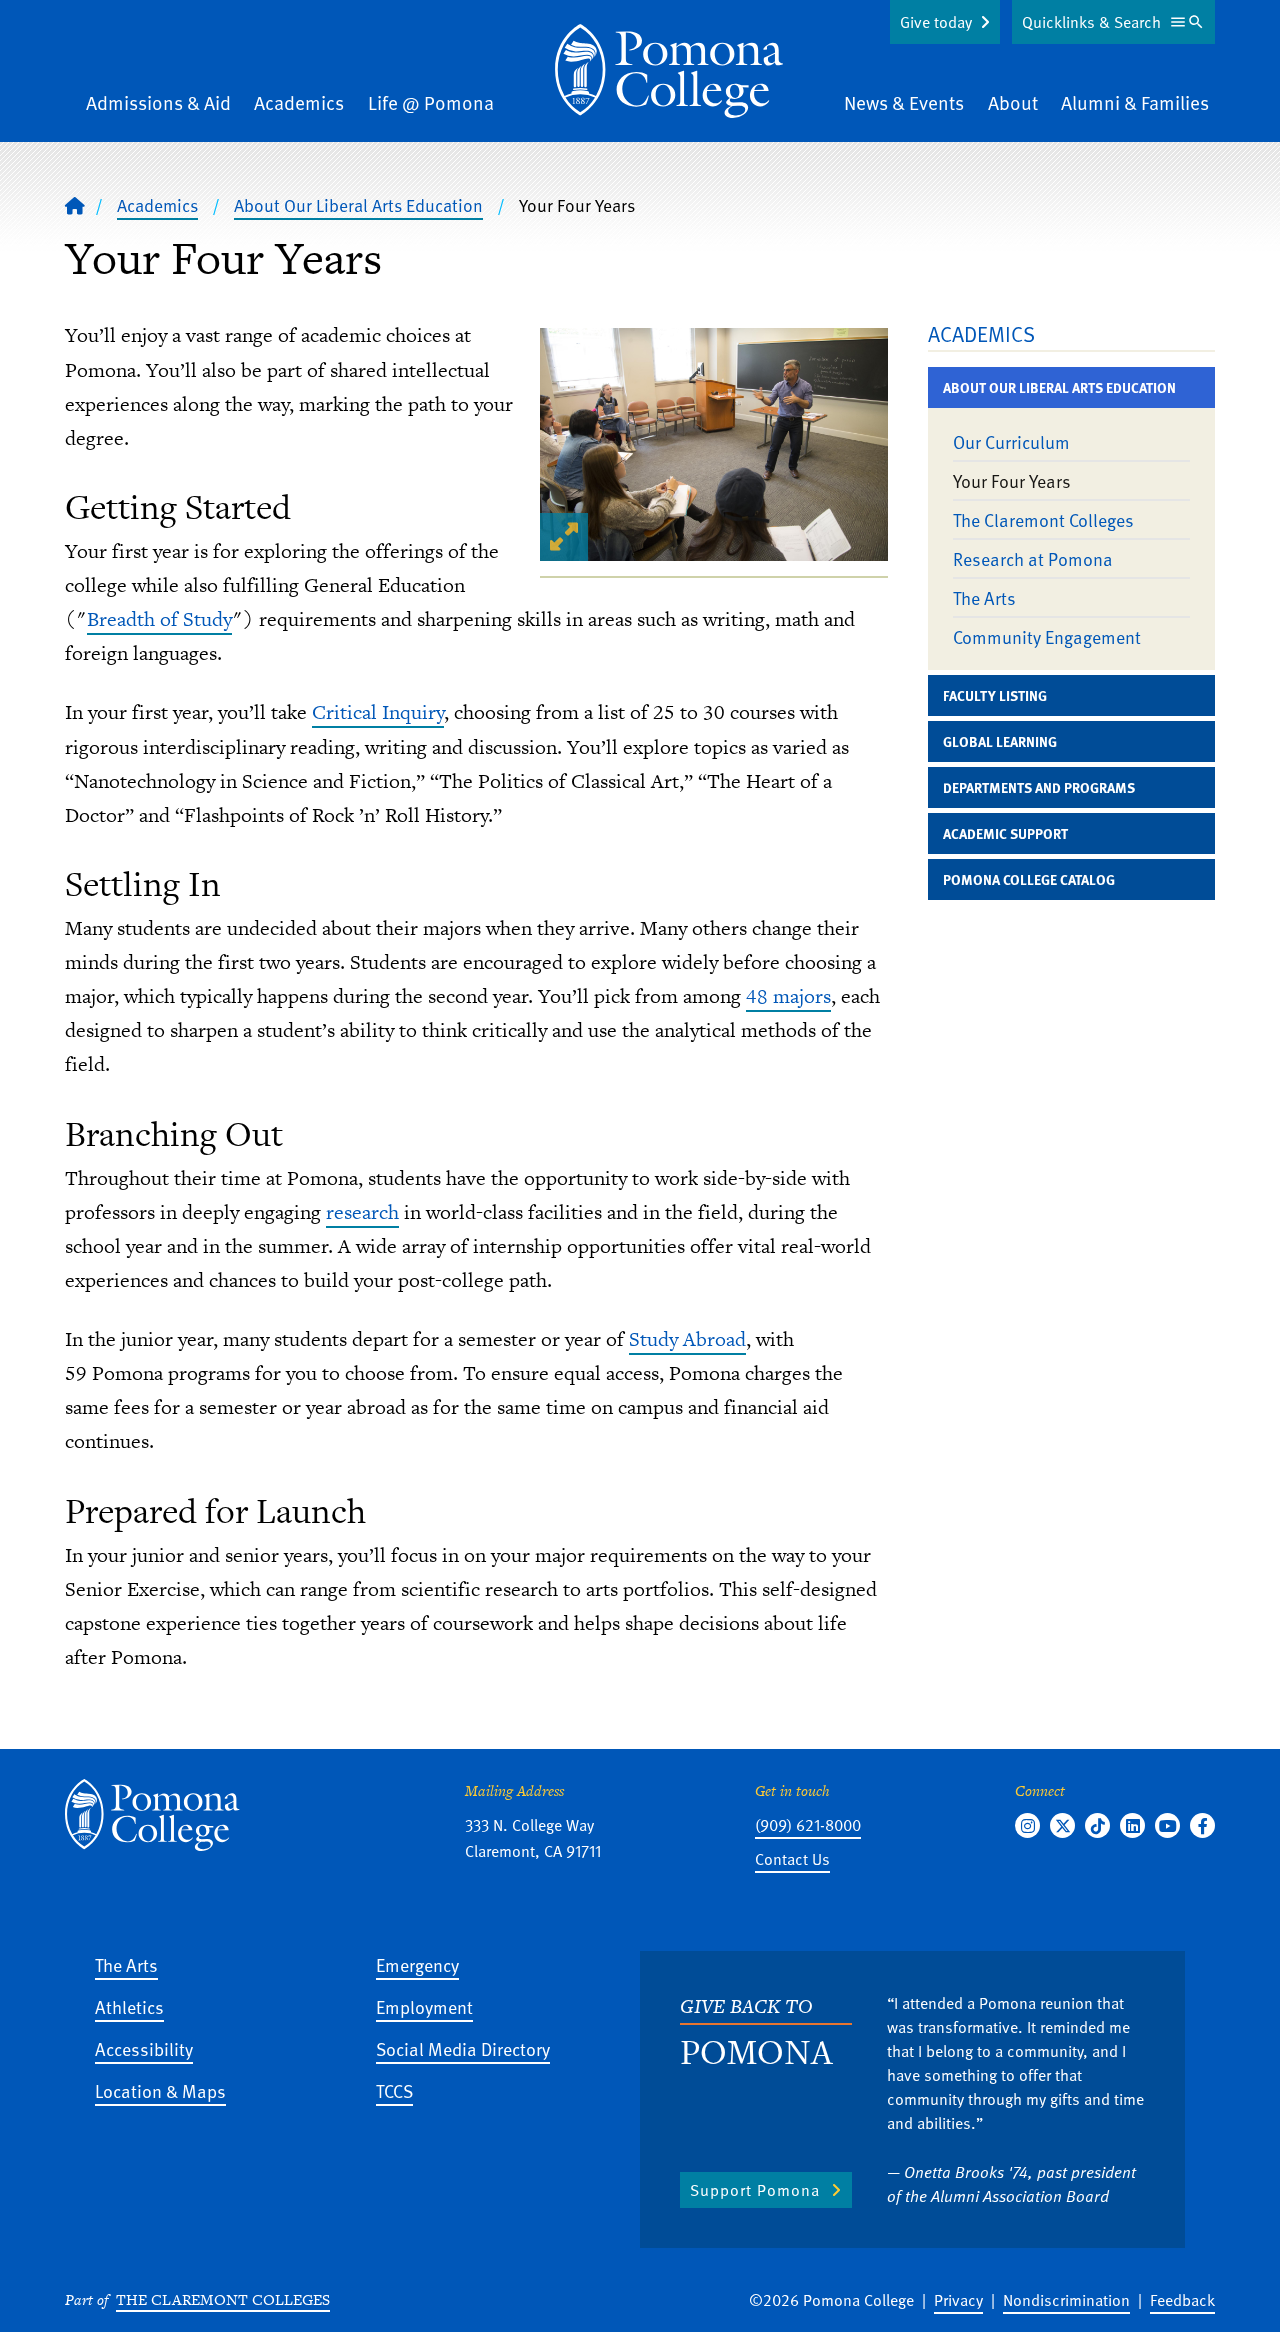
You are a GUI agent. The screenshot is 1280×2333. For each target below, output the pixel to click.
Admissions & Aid (158, 102)
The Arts (984, 597)
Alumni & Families (1135, 102)
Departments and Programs (1039, 787)
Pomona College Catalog (1029, 879)
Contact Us (792, 1859)
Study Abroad (687, 1339)
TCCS (394, 2090)
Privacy (958, 2300)
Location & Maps (160, 2090)
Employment (424, 2006)
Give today (936, 22)
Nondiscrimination (1066, 2300)
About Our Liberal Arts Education (358, 205)
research (362, 1212)
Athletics (129, 2006)
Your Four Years (1012, 480)
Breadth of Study (159, 619)
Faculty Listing (995, 695)
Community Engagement (1047, 636)
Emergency (417, 1964)
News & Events (904, 102)
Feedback (1182, 2300)
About (1013, 102)
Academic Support (1005, 833)
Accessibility (144, 2048)
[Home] (669, 71)
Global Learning (1000, 741)
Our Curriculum (1011, 441)
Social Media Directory (463, 2048)
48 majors (788, 996)
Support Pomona (755, 2190)
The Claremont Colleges (1043, 519)
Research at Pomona (1033, 558)
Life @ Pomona (431, 102)
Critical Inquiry (378, 712)
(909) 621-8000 (808, 1825)
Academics (299, 102)
